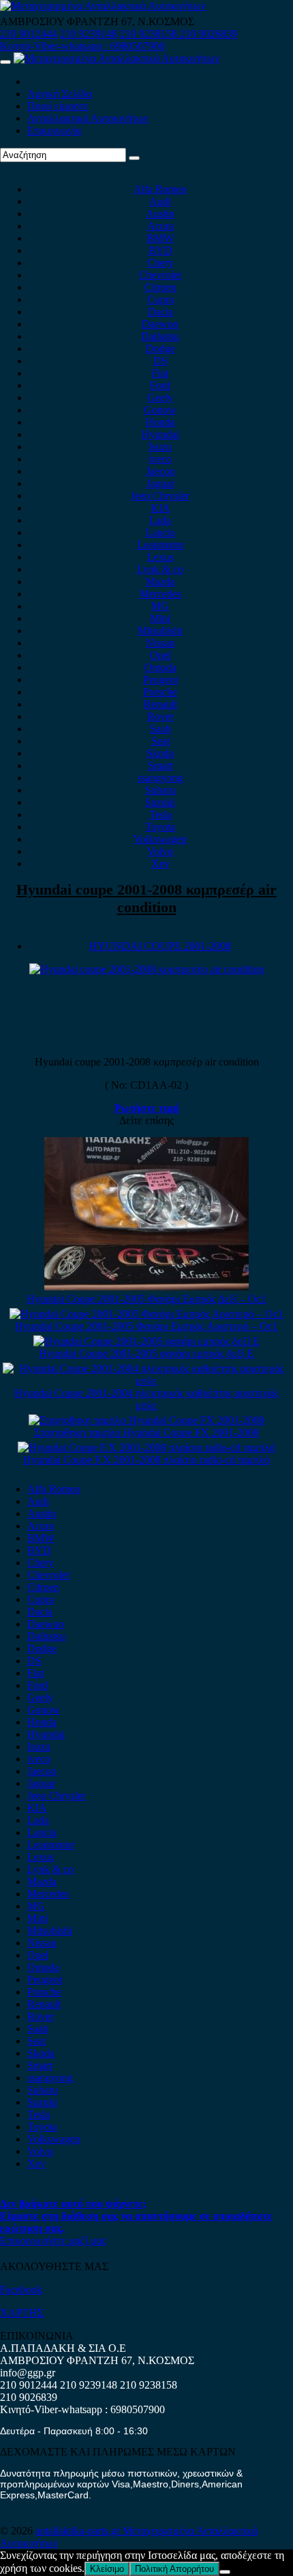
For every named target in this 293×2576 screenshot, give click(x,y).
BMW (160, 238)
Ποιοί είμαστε (58, 106)
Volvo (160, 851)
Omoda (160, 667)
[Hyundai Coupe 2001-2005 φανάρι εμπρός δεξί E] (146, 1341)
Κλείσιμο (107, 2569)
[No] (225, 2572)
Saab (160, 729)
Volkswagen (160, 839)
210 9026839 (209, 34)
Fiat (160, 373)
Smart (160, 765)
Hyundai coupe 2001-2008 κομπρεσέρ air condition (146, 898)
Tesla (160, 814)
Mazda (160, 581)
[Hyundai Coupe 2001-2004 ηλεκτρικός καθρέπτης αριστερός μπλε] (146, 1381)
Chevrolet (160, 275)
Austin (160, 214)
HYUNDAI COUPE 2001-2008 (160, 946)
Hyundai (160, 434)
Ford (160, 385)
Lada (160, 520)
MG (160, 606)
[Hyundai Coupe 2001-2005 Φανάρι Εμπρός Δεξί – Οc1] (146, 1287)
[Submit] (134, 158)
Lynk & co (160, 569)
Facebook (21, 2290)
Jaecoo (160, 471)
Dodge (160, 348)
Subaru (160, 790)
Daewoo (160, 324)
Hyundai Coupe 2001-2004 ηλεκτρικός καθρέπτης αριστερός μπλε (146, 1399)
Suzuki (160, 802)
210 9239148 (89, 34)
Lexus (160, 557)
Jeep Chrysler (160, 496)
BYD (160, 250)
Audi (160, 201)
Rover (160, 716)
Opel (160, 655)
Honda (160, 422)
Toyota (160, 827)
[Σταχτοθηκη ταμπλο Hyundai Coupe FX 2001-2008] (146, 1420)
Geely (160, 398)
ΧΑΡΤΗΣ (22, 2313)
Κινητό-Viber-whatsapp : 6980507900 (82, 46)
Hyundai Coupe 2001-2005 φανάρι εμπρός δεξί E (146, 1353)
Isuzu (160, 447)
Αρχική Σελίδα (60, 94)
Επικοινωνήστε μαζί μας (53, 2240)
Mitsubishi (160, 631)
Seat (160, 741)
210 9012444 (29, 34)
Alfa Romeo (160, 189)
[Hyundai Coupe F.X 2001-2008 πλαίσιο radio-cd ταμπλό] (146, 1447)
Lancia (160, 532)
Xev (160, 864)
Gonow (160, 410)
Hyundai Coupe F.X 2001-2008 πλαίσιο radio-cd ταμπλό (146, 1460)
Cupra (160, 299)
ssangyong (160, 778)
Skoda (160, 753)
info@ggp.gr (28, 2373)
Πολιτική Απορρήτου (174, 2569)
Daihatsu (160, 336)
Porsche (160, 692)
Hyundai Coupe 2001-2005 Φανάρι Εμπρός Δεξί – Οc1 (146, 1299)
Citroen (160, 287)
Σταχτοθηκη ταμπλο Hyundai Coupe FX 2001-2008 (146, 1432)
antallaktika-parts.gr (79, 2531)
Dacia (160, 312)
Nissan (160, 643)
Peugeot (160, 680)
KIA (160, 508)
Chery (160, 263)
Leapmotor (160, 545)
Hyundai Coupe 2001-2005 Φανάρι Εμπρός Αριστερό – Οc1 (146, 1326)
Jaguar (160, 483)
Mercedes (160, 594)
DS (160, 361)
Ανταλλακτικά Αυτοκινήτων (88, 118)
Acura (160, 226)
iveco (160, 459)
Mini (160, 618)
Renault (160, 704)
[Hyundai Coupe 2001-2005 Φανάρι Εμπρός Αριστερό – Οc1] (146, 1314)
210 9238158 (150, 34)
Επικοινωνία (54, 130)
